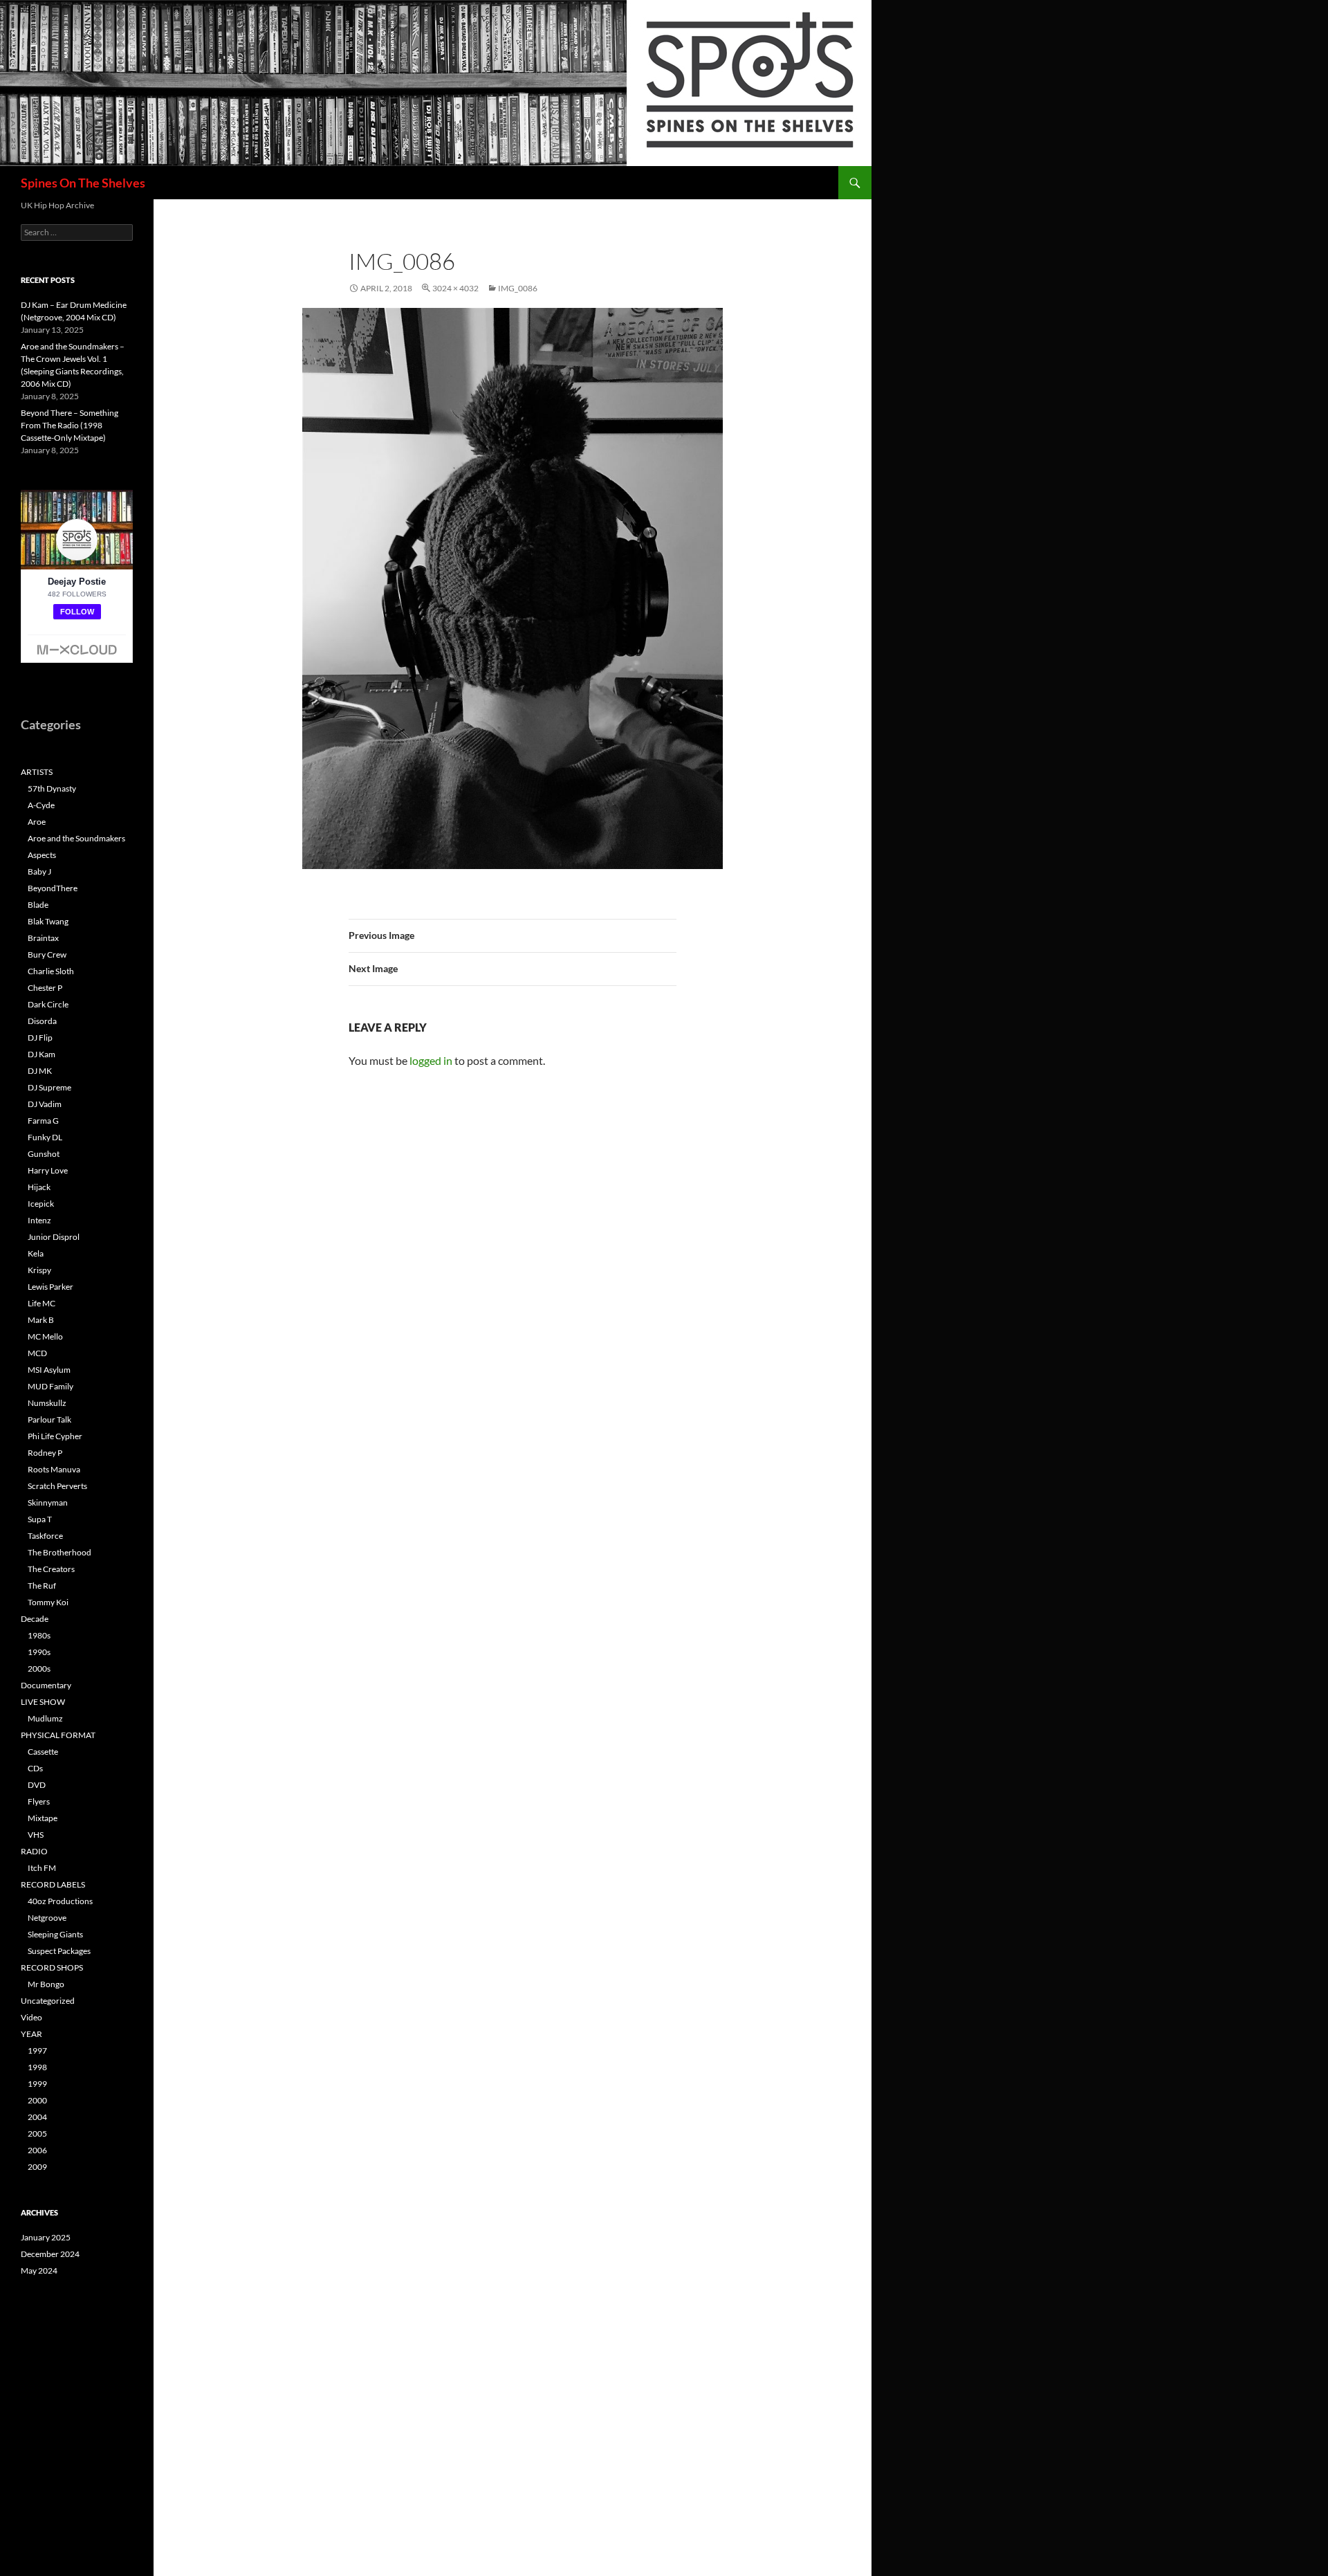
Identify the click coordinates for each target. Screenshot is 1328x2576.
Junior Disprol (54, 1237)
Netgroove (47, 1918)
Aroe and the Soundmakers (76, 838)
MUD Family (50, 1386)
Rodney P (45, 1453)
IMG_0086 (518, 288)
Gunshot (44, 1154)
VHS (36, 1835)
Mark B (41, 1320)
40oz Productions (60, 1901)
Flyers (39, 1801)
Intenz (39, 1220)
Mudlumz (45, 1718)
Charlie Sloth (51, 971)
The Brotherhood (59, 1552)
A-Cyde (41, 805)
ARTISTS (37, 772)
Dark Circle (48, 1004)
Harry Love (48, 1170)
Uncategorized (48, 2001)
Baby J (39, 871)
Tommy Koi (48, 1602)
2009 (37, 2167)
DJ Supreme (49, 1087)
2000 (37, 2100)
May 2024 (39, 2271)
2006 (37, 2150)
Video (31, 2017)
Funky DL (45, 1137)
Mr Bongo (46, 1984)
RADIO (34, 1851)
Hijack (39, 1187)
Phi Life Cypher (55, 1436)
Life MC (41, 1303)
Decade (35, 1619)
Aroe (37, 822)
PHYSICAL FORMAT (58, 1735)
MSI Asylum (49, 1370)
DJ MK (40, 1071)
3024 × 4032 (455, 288)
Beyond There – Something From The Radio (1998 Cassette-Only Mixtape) (70, 425)
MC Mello (45, 1336)
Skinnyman (48, 1502)
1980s (39, 1635)
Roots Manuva (54, 1469)
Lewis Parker (50, 1287)
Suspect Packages (59, 1951)
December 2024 (50, 2254)
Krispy (39, 1270)
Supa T (40, 1519)
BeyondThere (53, 888)
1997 (37, 2050)
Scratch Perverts (57, 1486)
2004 (37, 2117)
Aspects (42, 855)
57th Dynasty (52, 788)
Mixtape (43, 1818)
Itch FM (42, 1868)
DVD (37, 1785)
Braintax (43, 938)
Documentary (46, 1685)
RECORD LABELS (53, 1884)
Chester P (45, 988)
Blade (38, 905)
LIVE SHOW (43, 1702)
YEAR (31, 2034)
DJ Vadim (45, 1104)
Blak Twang (48, 921)
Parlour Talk (49, 1419)
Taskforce (45, 1536)
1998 (37, 2067)
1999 (37, 2084)
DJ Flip (40, 1038)
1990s (39, 1652)
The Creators (51, 1569)
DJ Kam (41, 1054)
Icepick (41, 1204)
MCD (37, 1353)
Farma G (43, 1121)
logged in (431, 1060)
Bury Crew (47, 954)
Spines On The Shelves (83, 183)
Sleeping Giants (55, 1934)
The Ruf (42, 1586)
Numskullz (47, 1403)
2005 (37, 2134)
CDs (35, 1768)
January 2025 (46, 2237)
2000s (39, 1669)
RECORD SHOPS (52, 1967)
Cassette (43, 1752)
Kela (36, 1253)
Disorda (42, 1021)
